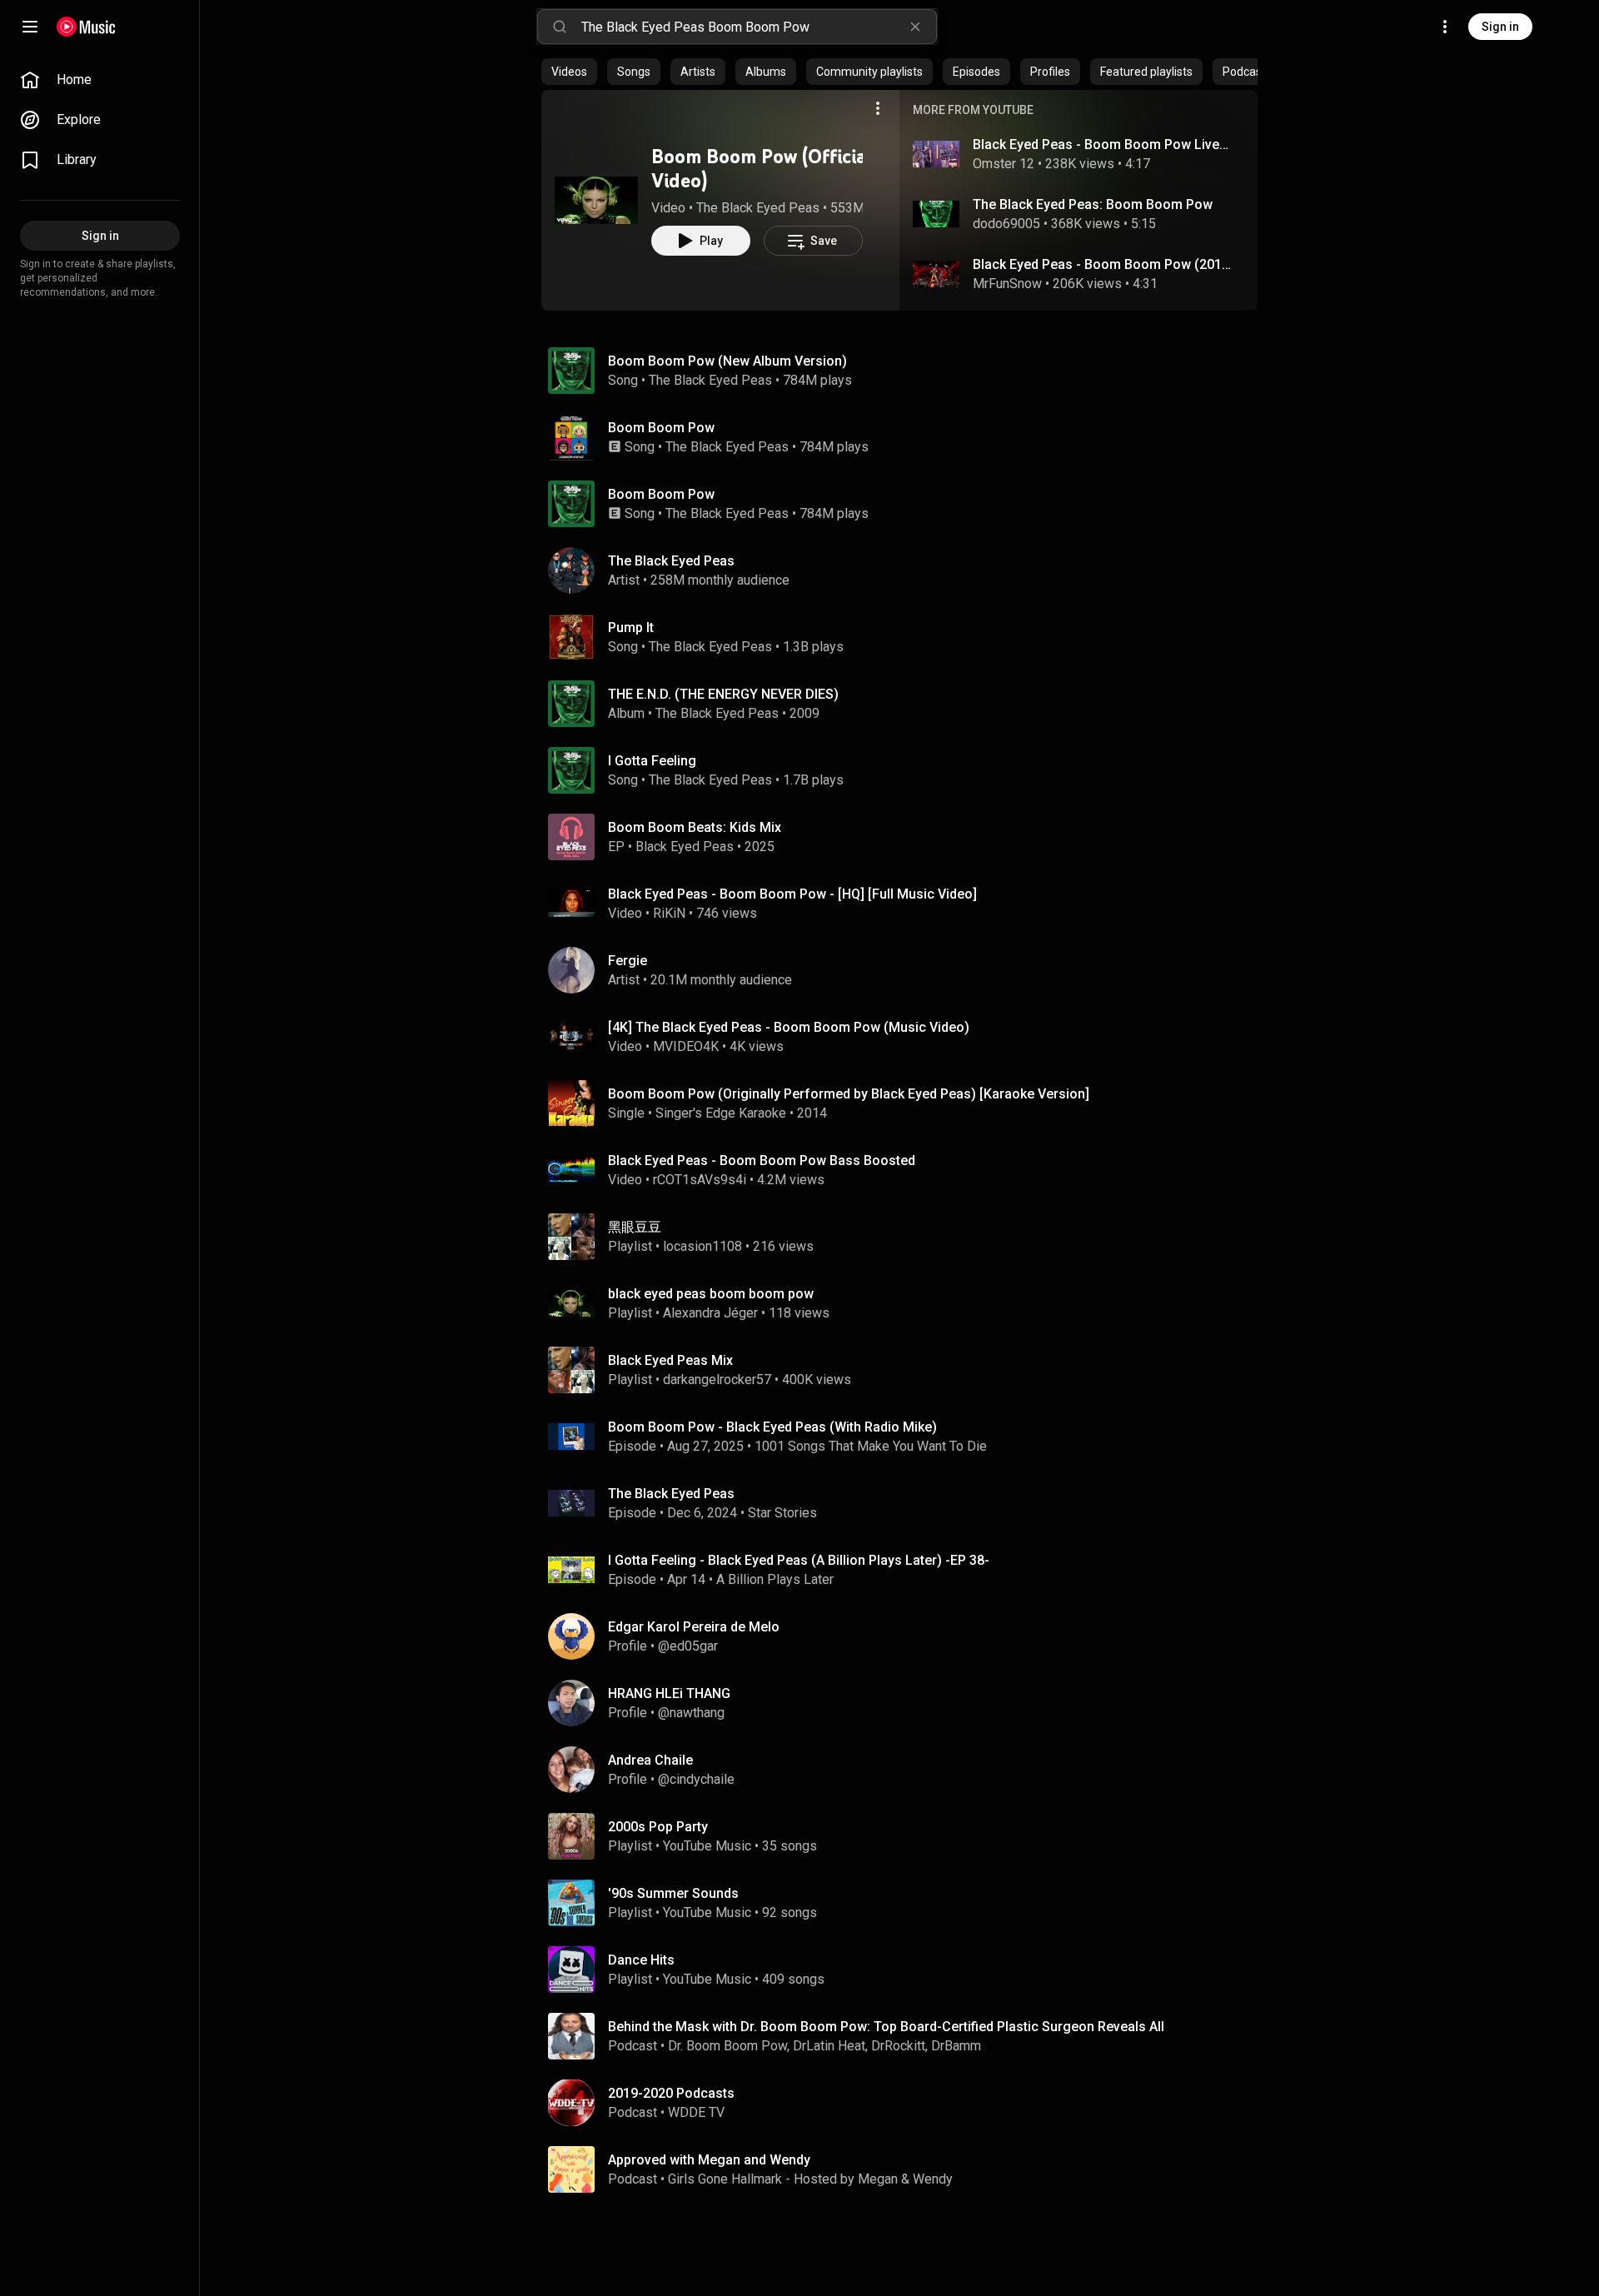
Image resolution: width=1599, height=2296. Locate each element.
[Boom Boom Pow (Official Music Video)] (596, 200)
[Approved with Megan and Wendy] (906, 2169)
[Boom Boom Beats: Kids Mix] (906, 837)
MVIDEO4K (686, 1046)
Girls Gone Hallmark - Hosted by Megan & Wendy (810, 2179)
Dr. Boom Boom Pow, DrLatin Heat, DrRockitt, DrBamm (824, 2046)
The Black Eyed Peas (758, 208)
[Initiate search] (560, 27)
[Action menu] (878, 108)
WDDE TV (696, 2112)
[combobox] (759, 27)
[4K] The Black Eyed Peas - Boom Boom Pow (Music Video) (789, 1027)
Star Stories (782, 1513)
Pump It (631, 628)
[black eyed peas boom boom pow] (906, 1303)
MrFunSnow (1007, 284)
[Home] (86, 27)
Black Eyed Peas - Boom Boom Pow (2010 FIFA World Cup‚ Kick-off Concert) (1103, 264)
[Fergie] (906, 970)
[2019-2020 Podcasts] (906, 2103)
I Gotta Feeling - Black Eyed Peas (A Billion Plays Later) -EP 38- (799, 1560)
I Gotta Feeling (652, 761)
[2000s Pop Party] (906, 1836)
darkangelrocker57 (717, 1380)
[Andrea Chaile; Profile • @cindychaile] (906, 1770)
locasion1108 (702, 1246)
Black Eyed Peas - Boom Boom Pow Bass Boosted (762, 1160)
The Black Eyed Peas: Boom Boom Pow (1093, 204)
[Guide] (30, 27)
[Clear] (915, 27)
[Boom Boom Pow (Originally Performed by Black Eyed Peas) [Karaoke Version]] (906, 1103)
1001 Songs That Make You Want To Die (871, 1446)
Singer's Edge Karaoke (721, 1113)
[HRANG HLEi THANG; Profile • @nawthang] (906, 1703)
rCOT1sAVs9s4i (700, 1180)
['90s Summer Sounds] (906, 1903)
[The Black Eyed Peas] (906, 570)
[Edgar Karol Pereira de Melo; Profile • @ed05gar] (906, 1636)
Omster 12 (1004, 164)
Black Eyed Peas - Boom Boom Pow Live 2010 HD (1103, 144)
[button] (596, 200)
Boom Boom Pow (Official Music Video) (789, 168)
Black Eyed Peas (685, 847)
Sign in (1500, 27)
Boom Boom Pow (661, 428)
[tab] (569, 72)
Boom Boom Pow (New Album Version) (727, 361)
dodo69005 (1006, 224)
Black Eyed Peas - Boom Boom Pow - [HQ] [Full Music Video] (792, 894)
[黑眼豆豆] (906, 1237)
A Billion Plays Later (775, 1579)
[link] (100, 80)
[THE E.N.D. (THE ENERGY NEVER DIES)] (906, 704)
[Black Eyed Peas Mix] (906, 1370)
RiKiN (669, 913)
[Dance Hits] (906, 1970)
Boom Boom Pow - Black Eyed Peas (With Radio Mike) (772, 1427)
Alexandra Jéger (710, 1313)
